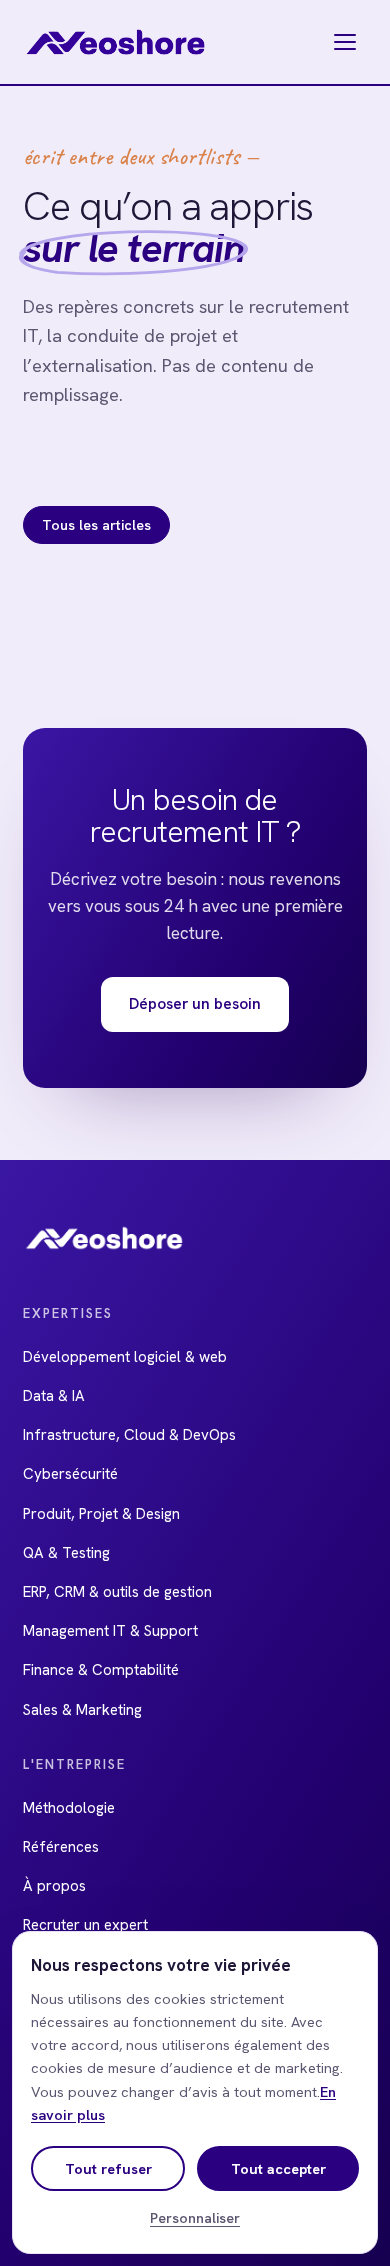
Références (61, 1847)
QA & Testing (66, 1553)
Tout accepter (278, 2168)
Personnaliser (195, 2218)
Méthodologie (69, 1808)
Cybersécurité (70, 1474)
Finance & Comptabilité (101, 1670)
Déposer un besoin (195, 1003)
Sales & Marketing (82, 1710)
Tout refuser (108, 2168)
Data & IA (54, 1396)
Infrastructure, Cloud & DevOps (129, 1435)
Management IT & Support (110, 1631)
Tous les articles (96, 525)
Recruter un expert (85, 1925)
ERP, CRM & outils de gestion (117, 1592)
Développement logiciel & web (125, 1357)
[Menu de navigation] (345, 42)
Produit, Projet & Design (101, 1514)
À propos (54, 1886)
